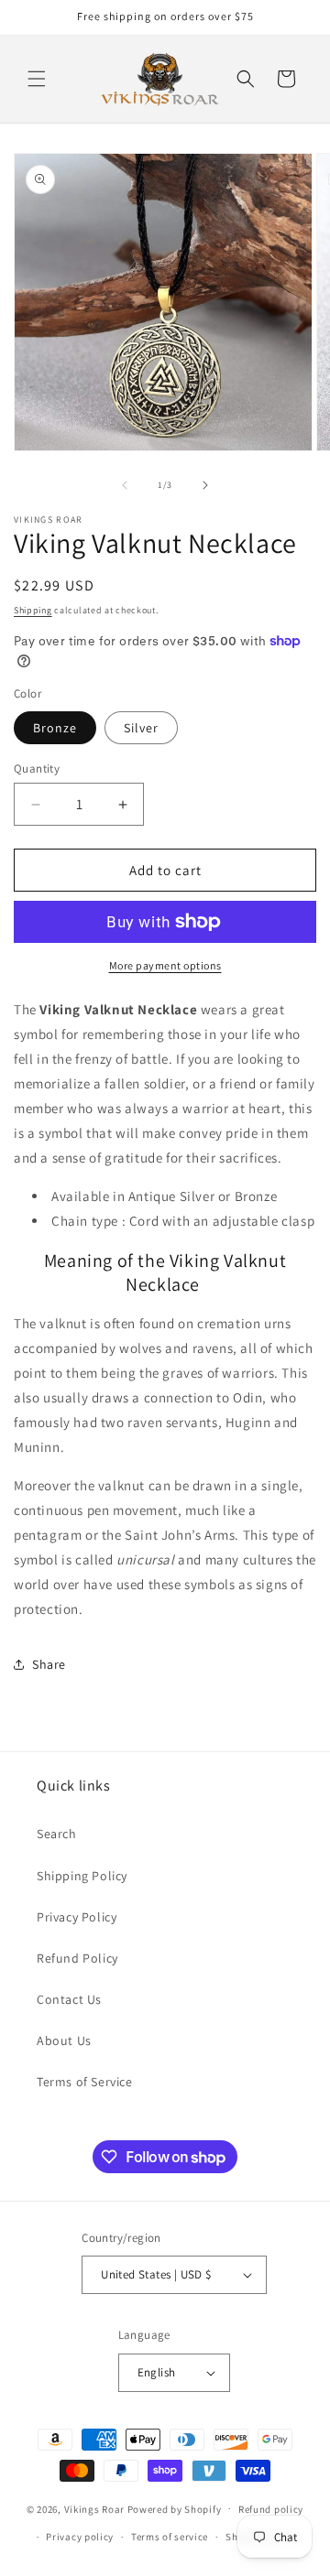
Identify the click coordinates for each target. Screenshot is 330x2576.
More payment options (165, 965)
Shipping (33, 610)
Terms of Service (85, 2082)
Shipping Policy (82, 1876)
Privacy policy (80, 2537)
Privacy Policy (77, 1917)
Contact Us (69, 1999)
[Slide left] (125, 485)
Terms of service (170, 2537)
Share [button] (49, 1664)
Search (57, 1834)
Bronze (55, 728)
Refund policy (271, 2509)
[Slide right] (205, 485)
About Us (64, 2040)
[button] (37, 79)
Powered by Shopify (175, 2508)
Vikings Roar (94, 2508)
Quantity (37, 768)
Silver (141, 728)
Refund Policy (77, 1958)
